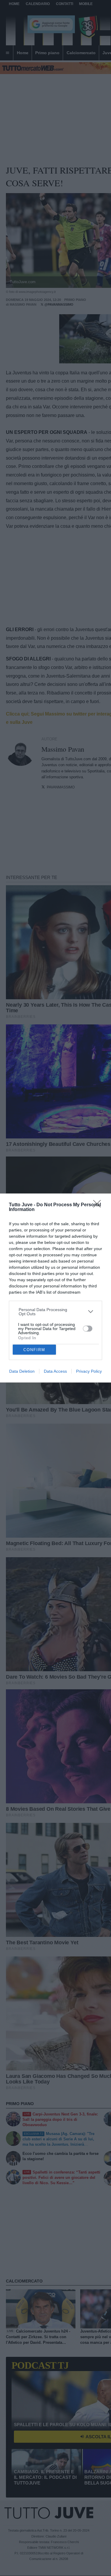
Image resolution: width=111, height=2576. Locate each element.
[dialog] (55, 1288)
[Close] (99, 1206)
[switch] (88, 1329)
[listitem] (56, 1312)
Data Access (55, 1371)
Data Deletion (22, 1371)
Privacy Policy (89, 1371)
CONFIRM (34, 1350)
